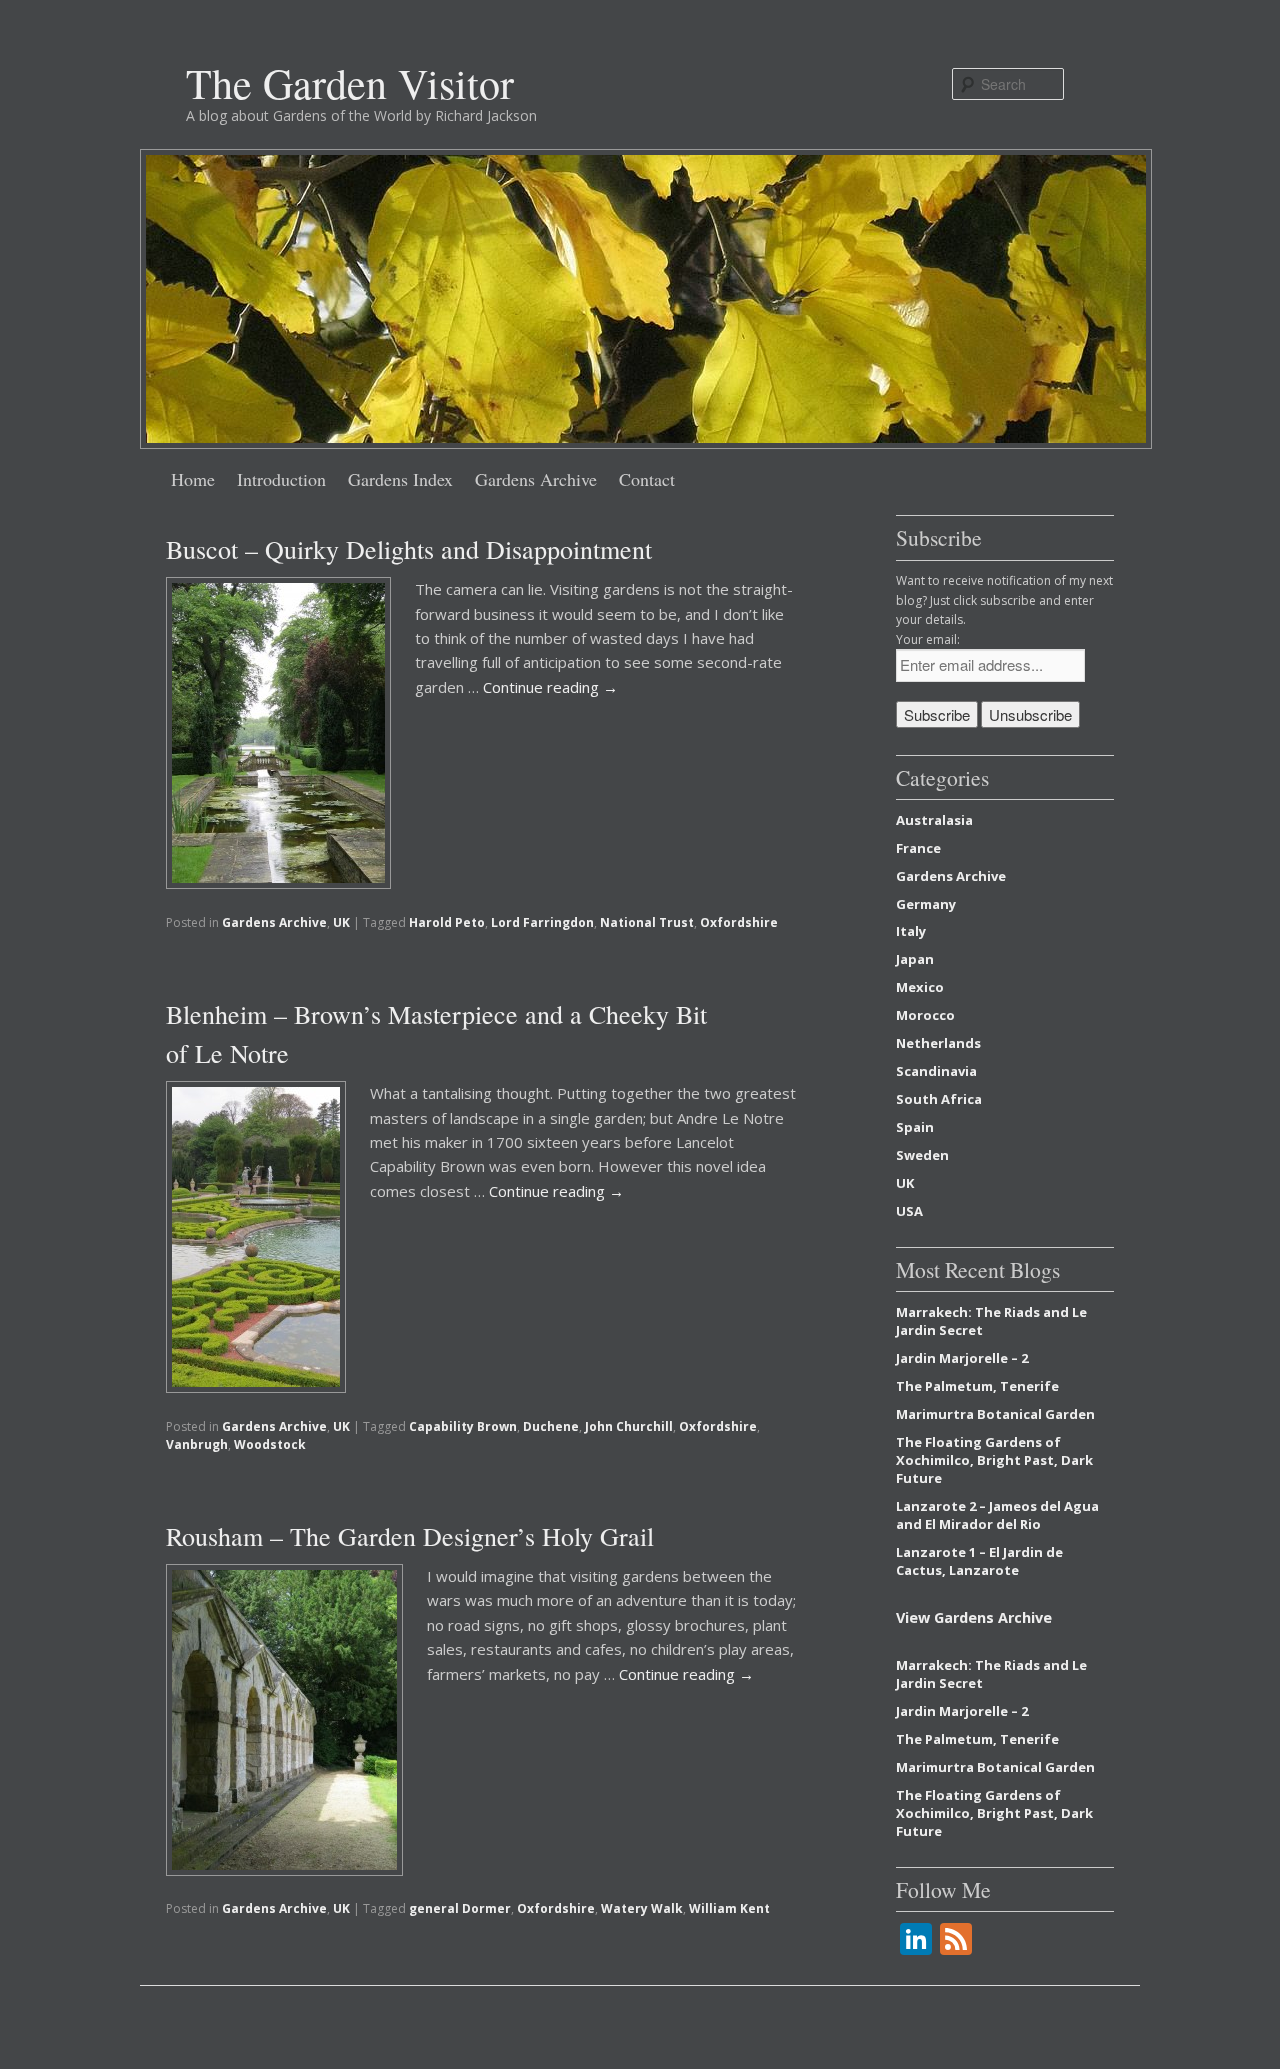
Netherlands (938, 1043)
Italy (911, 931)
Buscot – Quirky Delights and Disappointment (409, 549)
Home (193, 479)
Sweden (922, 1155)
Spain (915, 1127)
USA (909, 1211)
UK (341, 922)
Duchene (551, 1426)
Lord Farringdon (542, 922)
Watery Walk (642, 1908)
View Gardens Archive (974, 1617)
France (918, 848)
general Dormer (460, 1908)
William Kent (729, 1908)
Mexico (920, 987)
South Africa (939, 1099)
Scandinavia (936, 1071)
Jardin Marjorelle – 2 (962, 1358)
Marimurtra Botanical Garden (995, 1414)
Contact (647, 479)
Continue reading (550, 687)
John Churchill (629, 1426)
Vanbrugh (197, 1444)
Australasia (934, 820)
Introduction (281, 479)
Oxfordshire (739, 922)
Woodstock (270, 1444)
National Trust (647, 922)
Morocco (925, 1015)
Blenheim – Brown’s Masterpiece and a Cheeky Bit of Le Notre (436, 1033)
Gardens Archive (536, 479)
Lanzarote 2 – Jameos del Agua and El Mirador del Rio (997, 1515)
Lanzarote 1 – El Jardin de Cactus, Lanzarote (979, 1561)
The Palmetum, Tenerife (977, 1386)
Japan (915, 959)
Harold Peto (447, 922)
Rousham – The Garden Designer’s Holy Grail (410, 1536)
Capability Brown (463, 1426)
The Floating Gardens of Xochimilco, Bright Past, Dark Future (994, 1460)
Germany (926, 904)
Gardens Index (400, 479)
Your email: (928, 639)
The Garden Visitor (350, 83)
